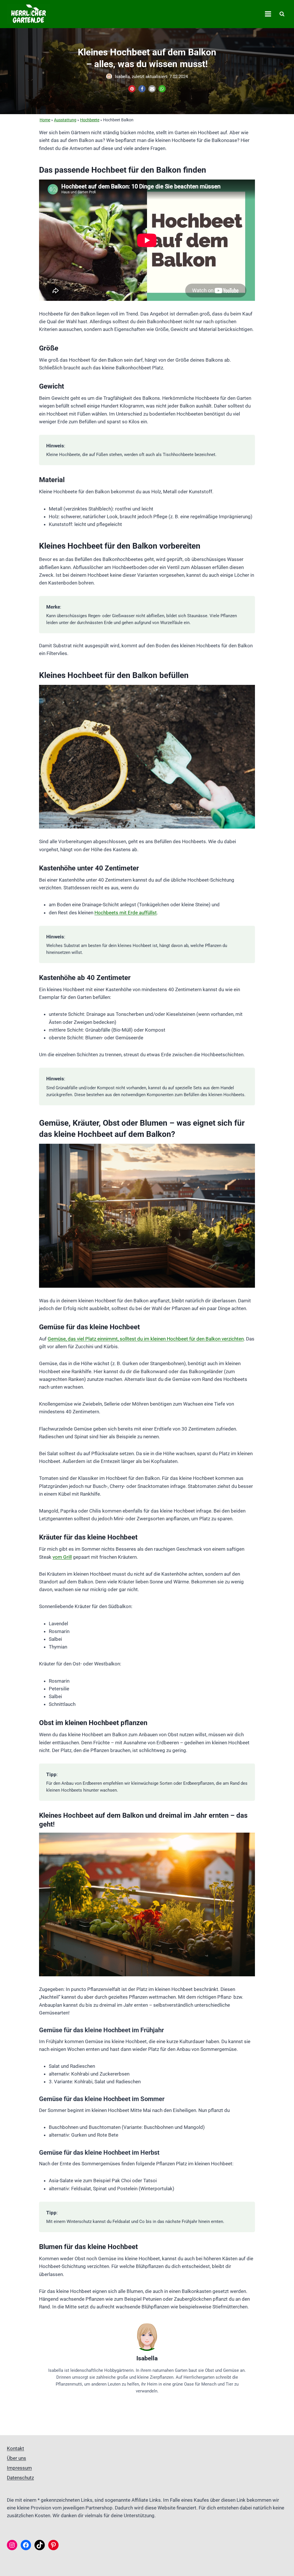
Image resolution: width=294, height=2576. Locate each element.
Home (45, 120)
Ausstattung (65, 120)
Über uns (17, 2458)
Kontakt (16, 2448)
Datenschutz (20, 2478)
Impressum (19, 2468)
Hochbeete (90, 120)
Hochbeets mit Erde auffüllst (126, 913)
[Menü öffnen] (268, 14)
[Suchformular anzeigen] (282, 14)
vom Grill (62, 1557)
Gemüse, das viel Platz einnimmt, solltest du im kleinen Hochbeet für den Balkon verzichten (146, 1339)
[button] (132, 89)
